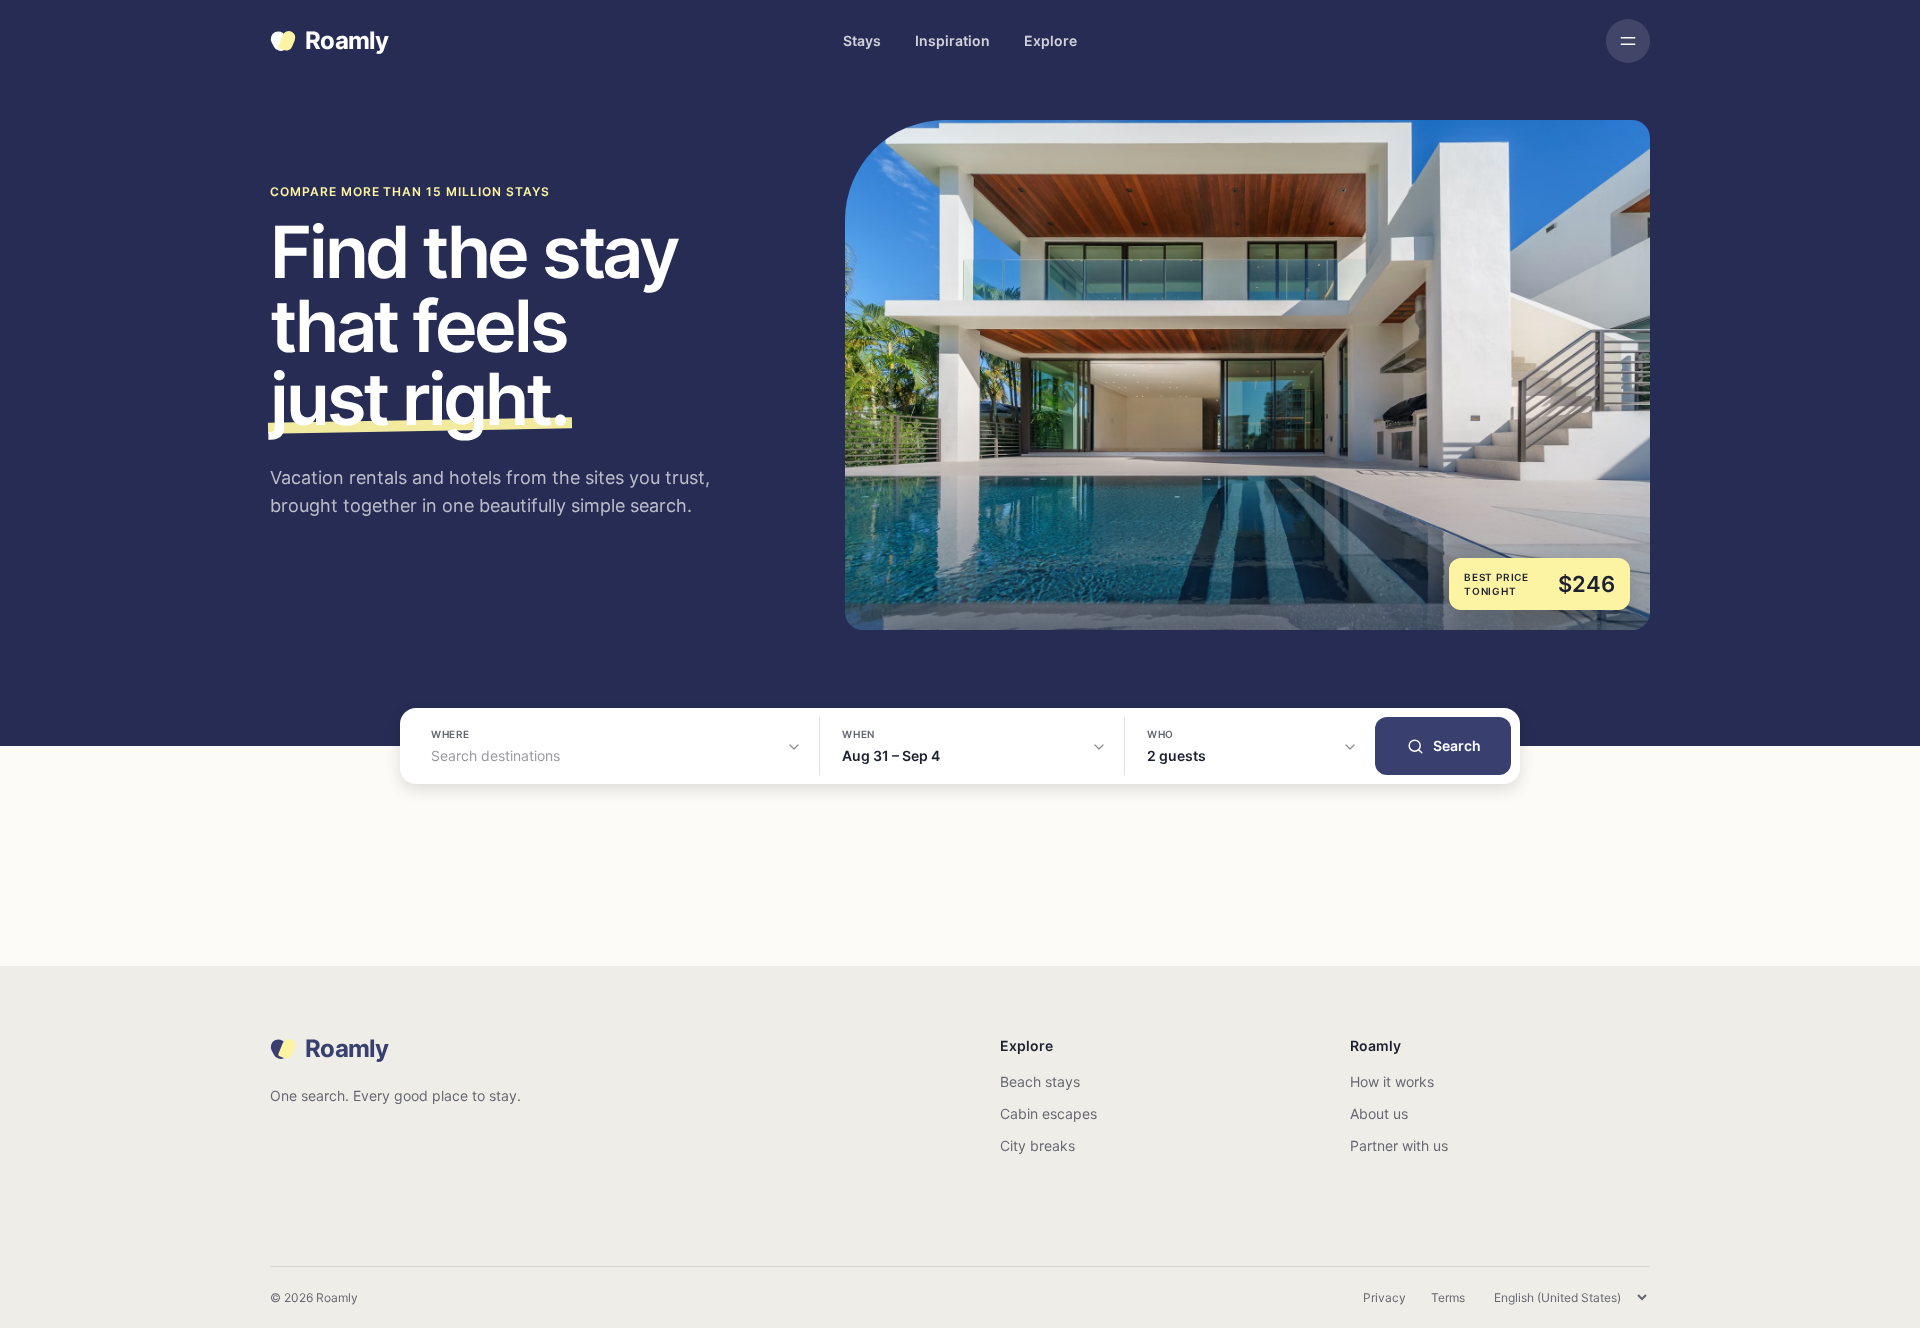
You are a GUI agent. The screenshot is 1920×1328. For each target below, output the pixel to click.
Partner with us (1399, 1145)
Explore (1050, 40)
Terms (1448, 1297)
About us (1379, 1113)
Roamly (347, 41)
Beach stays (1040, 1081)
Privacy (1384, 1297)
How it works (1392, 1081)
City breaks (1037, 1145)
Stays (862, 40)
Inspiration (952, 40)
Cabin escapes (1048, 1113)
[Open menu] (1628, 41)
